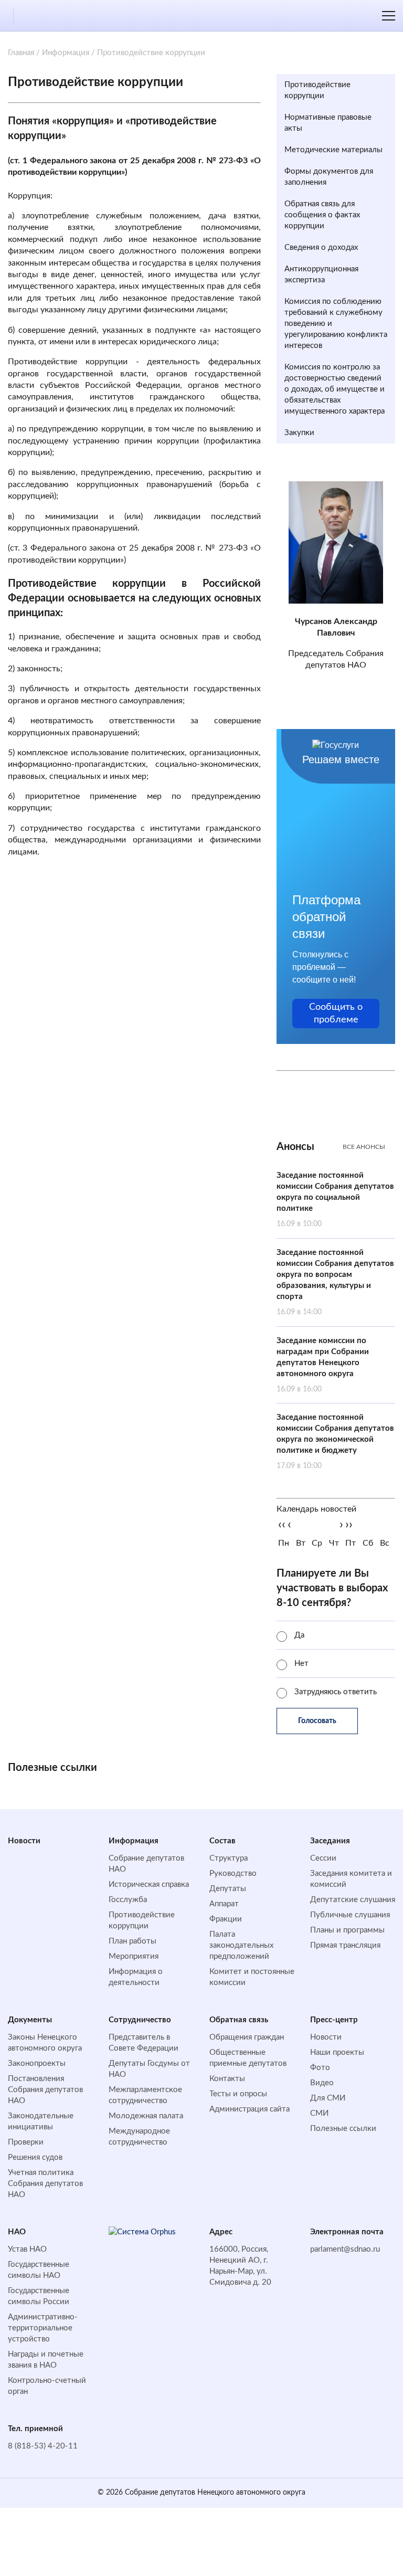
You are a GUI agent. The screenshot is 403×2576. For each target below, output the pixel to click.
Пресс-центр (334, 2020)
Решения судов (35, 2157)
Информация (66, 53)
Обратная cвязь (239, 2020)
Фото (320, 2068)
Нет (301, 1664)
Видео (322, 2083)
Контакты (227, 2079)
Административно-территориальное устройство (43, 2328)
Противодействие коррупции (317, 90)
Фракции (226, 1919)
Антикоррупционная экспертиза (321, 275)
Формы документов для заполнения (329, 177)
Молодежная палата (146, 2116)
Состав (222, 1841)
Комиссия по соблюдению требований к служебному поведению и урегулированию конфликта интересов (336, 324)
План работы (132, 1941)
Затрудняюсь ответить (336, 1692)
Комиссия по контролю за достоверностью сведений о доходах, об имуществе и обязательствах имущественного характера (335, 389)
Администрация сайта (250, 2109)
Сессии (323, 1858)
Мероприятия (134, 1956)
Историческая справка (149, 1885)
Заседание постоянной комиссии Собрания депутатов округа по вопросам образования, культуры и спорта (335, 1282)
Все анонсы (364, 1147)
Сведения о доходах (321, 247)
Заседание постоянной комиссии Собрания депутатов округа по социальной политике (335, 1200)
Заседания (330, 1841)
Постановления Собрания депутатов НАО (45, 2090)
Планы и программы (347, 1930)
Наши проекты (337, 2052)
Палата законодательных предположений (241, 1945)
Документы (30, 2020)
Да (299, 1635)
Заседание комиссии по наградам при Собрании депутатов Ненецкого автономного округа (323, 1365)
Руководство (233, 1873)
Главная (21, 53)
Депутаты (228, 1889)
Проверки (26, 2142)
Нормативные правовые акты (328, 123)
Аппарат (224, 1904)
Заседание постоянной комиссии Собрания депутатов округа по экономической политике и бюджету (335, 1442)
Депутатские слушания (353, 1900)
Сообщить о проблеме (336, 1013)
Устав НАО (27, 2249)
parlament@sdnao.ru (345, 2249)
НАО (17, 2232)
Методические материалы (333, 150)
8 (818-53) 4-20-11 (43, 2446)
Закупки (299, 433)
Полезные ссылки (343, 2129)
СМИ (319, 2113)
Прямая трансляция (345, 1945)
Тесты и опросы (238, 2094)
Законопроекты (37, 2063)
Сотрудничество (140, 2020)
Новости (24, 1841)
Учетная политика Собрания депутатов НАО (45, 2184)
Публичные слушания (350, 1915)
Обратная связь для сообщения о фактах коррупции (322, 215)
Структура (229, 1858)
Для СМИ (328, 2098)
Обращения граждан (247, 2037)
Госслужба (128, 1900)
